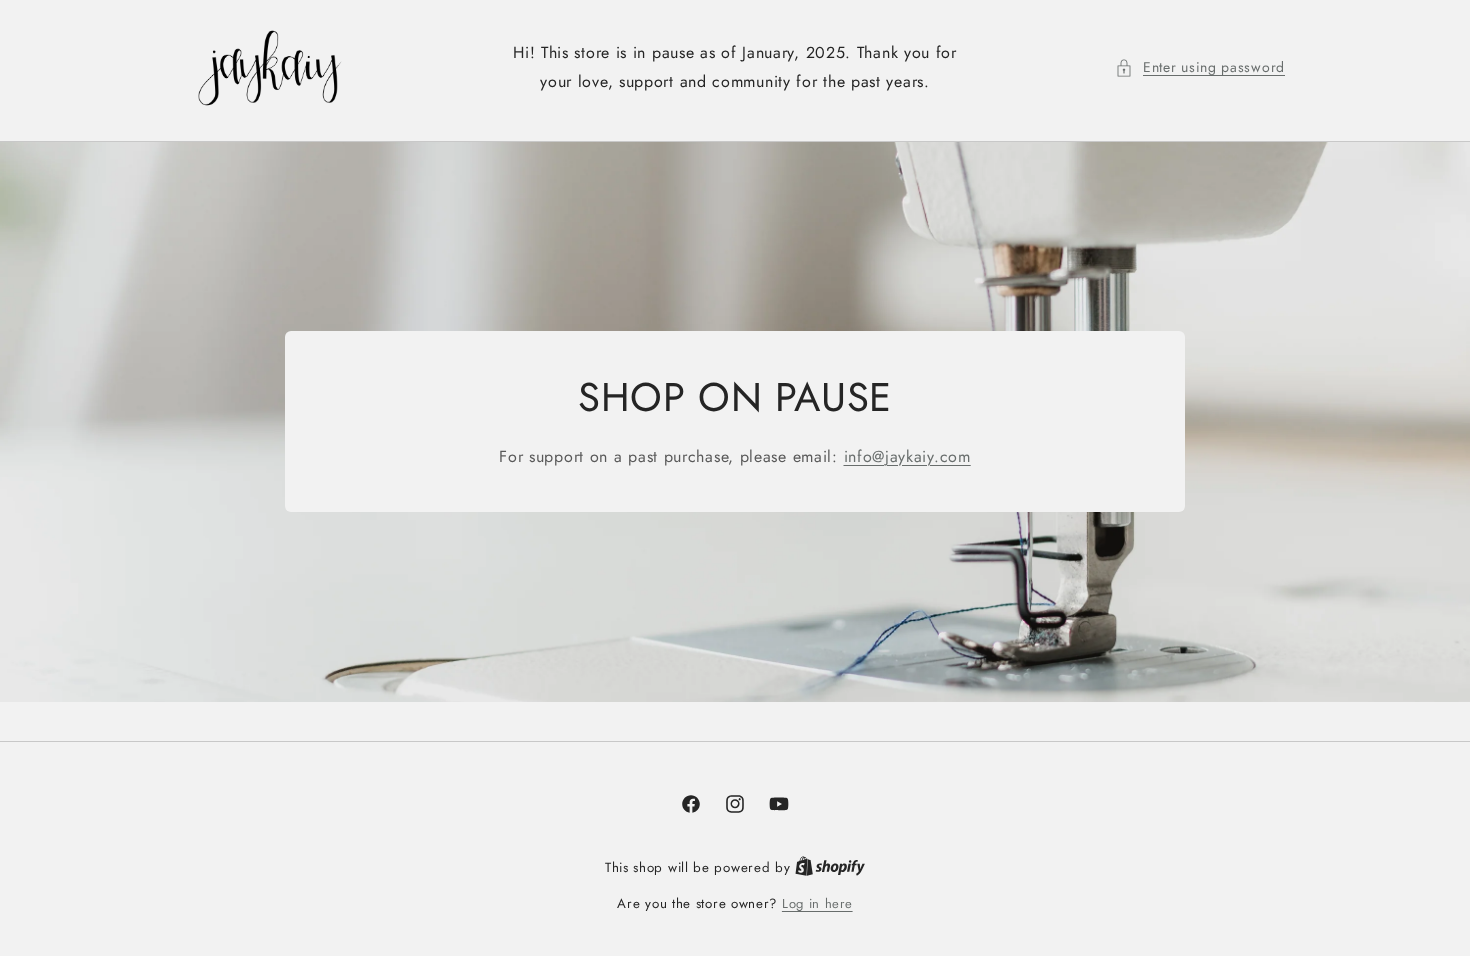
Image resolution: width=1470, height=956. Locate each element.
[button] (1200, 67)
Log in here (817, 903)
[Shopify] (830, 867)
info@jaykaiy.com (907, 456)
